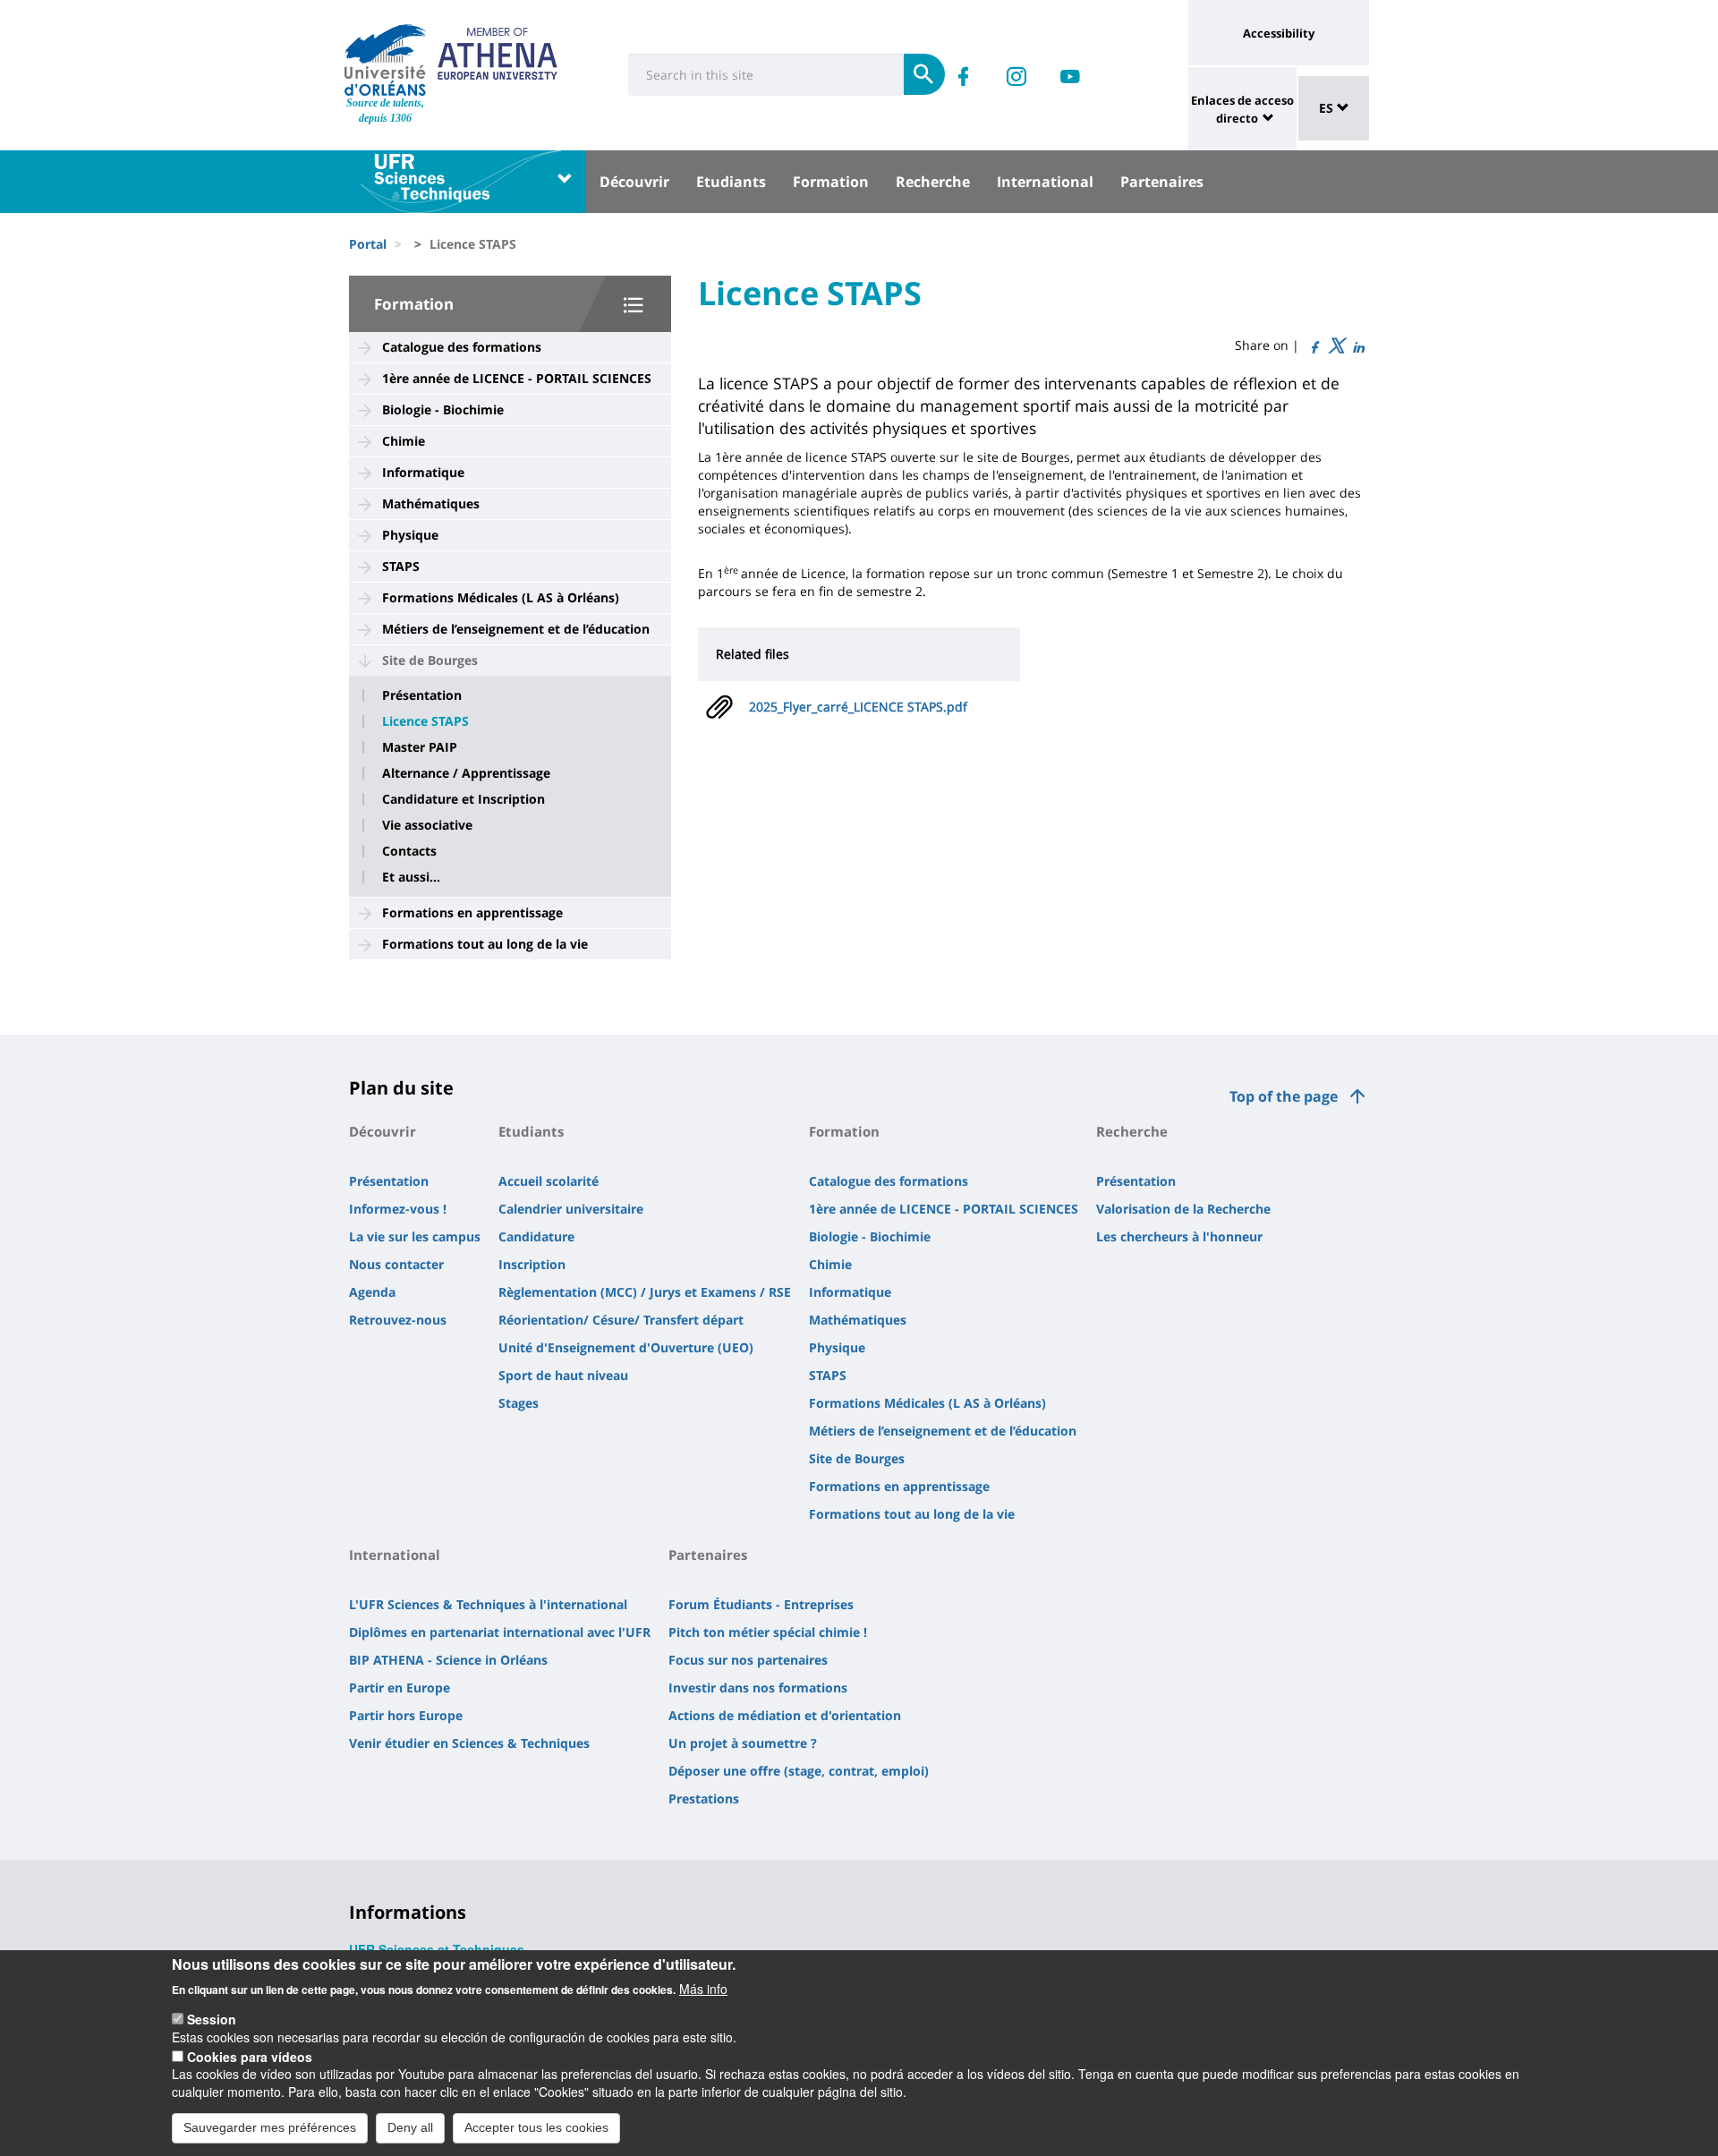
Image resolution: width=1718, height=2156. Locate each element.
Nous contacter (396, 1264)
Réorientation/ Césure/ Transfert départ (621, 1320)
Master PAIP (420, 747)
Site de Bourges (430, 660)
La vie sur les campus (415, 1236)
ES (1328, 108)
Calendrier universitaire (571, 1209)
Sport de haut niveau (563, 1375)
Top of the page (1284, 1096)
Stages (519, 1403)
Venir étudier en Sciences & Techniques (469, 1743)
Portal (368, 244)
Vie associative (427, 825)
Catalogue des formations (462, 347)
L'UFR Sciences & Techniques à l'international (488, 1604)
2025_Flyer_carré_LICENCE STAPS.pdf (858, 707)
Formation (831, 182)
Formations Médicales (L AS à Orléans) (501, 597)
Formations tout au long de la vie (485, 944)
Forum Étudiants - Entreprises (761, 1604)
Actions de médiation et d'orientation (785, 1715)
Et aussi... (411, 877)
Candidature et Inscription (464, 799)
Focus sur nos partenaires (748, 1660)
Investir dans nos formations (758, 1687)
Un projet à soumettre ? (743, 1743)
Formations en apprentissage (472, 912)
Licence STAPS (425, 721)
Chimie (404, 441)
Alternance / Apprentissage (466, 773)
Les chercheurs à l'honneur (1179, 1236)
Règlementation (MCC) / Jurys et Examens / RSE (645, 1292)
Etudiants (731, 182)
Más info (703, 1988)
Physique (410, 535)
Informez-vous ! (398, 1209)
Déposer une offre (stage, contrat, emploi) (799, 1771)
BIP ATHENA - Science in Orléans (448, 1660)
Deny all (410, 2127)
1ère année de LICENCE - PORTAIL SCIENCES (517, 378)
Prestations (704, 1798)
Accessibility (1279, 33)
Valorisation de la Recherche (1183, 1209)
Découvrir (634, 182)
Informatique (423, 472)
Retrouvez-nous (398, 1320)
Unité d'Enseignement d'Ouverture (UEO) (626, 1347)
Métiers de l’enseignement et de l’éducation (516, 629)
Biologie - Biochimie (443, 409)
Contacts (409, 851)
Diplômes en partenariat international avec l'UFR (500, 1632)
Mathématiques (431, 503)
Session (212, 2019)
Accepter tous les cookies (536, 2127)
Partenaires (1162, 182)
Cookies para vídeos (250, 2056)
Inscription (532, 1264)
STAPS (401, 566)
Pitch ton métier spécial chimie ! (768, 1632)
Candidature (536, 1236)
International (1045, 182)
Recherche (933, 182)
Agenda (372, 1292)
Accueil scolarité (549, 1181)
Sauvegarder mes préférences (270, 2127)
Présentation (422, 695)
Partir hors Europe (406, 1715)
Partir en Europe (400, 1687)
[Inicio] (385, 60)
